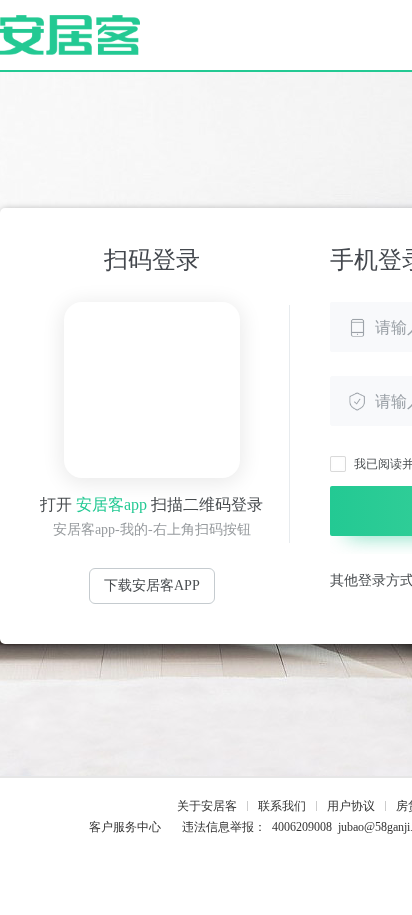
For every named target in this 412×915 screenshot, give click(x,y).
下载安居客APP (152, 585)
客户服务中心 (125, 827)
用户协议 (351, 806)
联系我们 (282, 806)
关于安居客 (207, 806)
